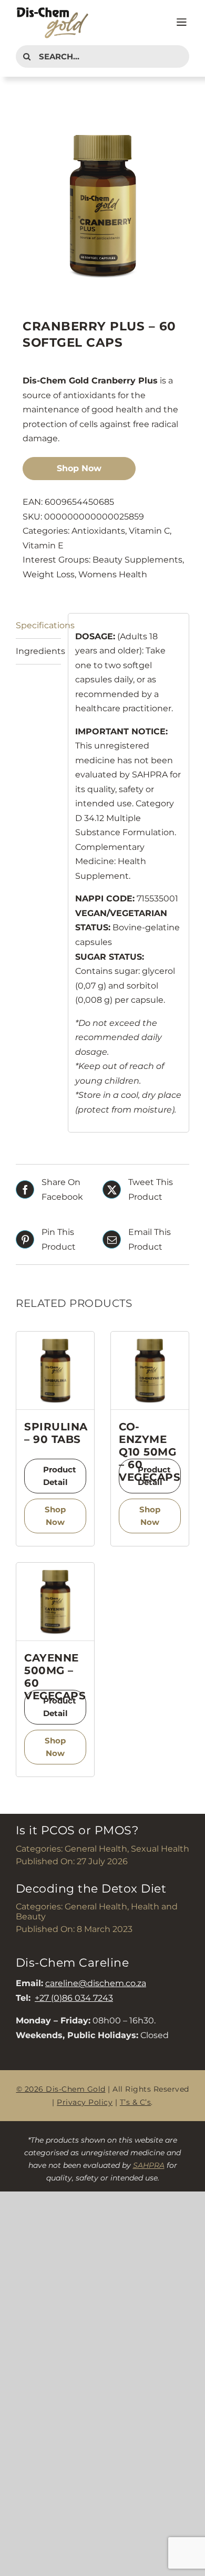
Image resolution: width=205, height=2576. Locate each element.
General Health (96, 1849)
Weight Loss (49, 574)
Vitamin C (149, 531)
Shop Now (79, 468)
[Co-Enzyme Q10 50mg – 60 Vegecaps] (150, 1370)
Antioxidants (98, 531)
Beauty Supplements (137, 560)
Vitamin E (43, 546)
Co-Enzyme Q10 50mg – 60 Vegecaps (150, 1452)
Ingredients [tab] (38, 651)
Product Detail (60, 1476)
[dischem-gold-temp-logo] (53, 10)
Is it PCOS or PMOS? (77, 1830)
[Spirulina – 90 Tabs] (55, 1370)
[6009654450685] (102, 205)
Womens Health (113, 574)
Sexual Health (160, 1849)
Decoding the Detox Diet (91, 1889)
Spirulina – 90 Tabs (56, 1433)
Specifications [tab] (38, 625)
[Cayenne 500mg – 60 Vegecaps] (55, 1602)
